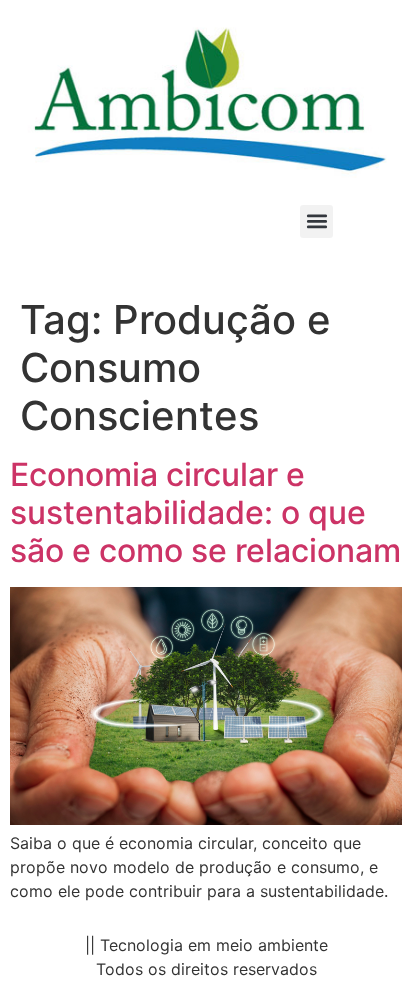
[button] (316, 221)
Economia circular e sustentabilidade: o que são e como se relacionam (205, 513)
